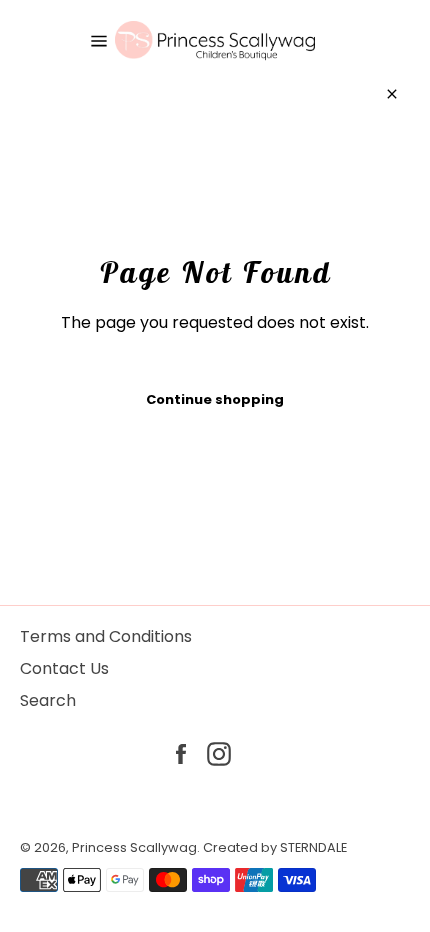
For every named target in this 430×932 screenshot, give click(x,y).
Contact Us (64, 668)
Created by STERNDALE (275, 847)
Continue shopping (215, 399)
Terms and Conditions (106, 636)
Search (48, 700)
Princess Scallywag (134, 847)
